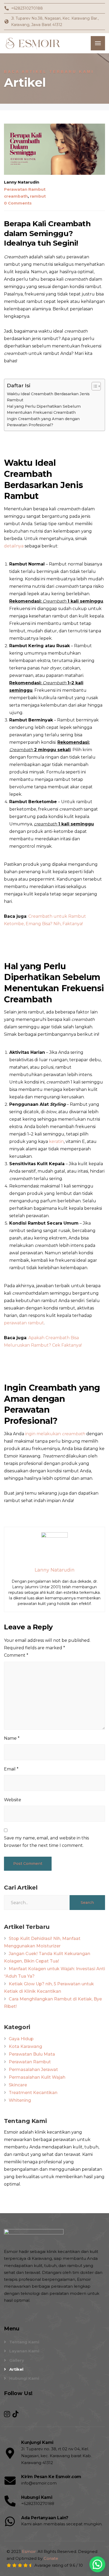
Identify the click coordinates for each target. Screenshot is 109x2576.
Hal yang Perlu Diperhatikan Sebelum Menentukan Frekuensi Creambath (44, 409)
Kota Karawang (25, 2046)
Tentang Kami (24, 2342)
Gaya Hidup (21, 2039)
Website (13, 1800)
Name (12, 1738)
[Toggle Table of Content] (94, 386)
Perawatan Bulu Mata (32, 2054)
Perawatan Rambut (25, 189)
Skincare (18, 2085)
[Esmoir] (34, 43)
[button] (97, 2564)
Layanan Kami (24, 2351)
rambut (38, 196)
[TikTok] (15, 2414)
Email (11, 1769)
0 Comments (18, 203)
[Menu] (98, 43)
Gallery (17, 2360)
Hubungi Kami (24, 2378)
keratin (56, 1141)
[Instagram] (8, 2414)
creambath (16, 196)
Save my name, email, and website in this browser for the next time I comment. (46, 1842)
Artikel (16, 2369)
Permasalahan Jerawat (33, 2070)
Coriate (51, 2558)
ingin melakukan (55, 1434)
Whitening (20, 2100)
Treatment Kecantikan (33, 2093)
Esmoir (29, 2551)
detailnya (14, 546)
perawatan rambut (24, 1323)
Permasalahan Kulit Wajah (37, 2077)
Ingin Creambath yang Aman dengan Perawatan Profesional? (43, 422)
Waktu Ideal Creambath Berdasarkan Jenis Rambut (48, 397)
